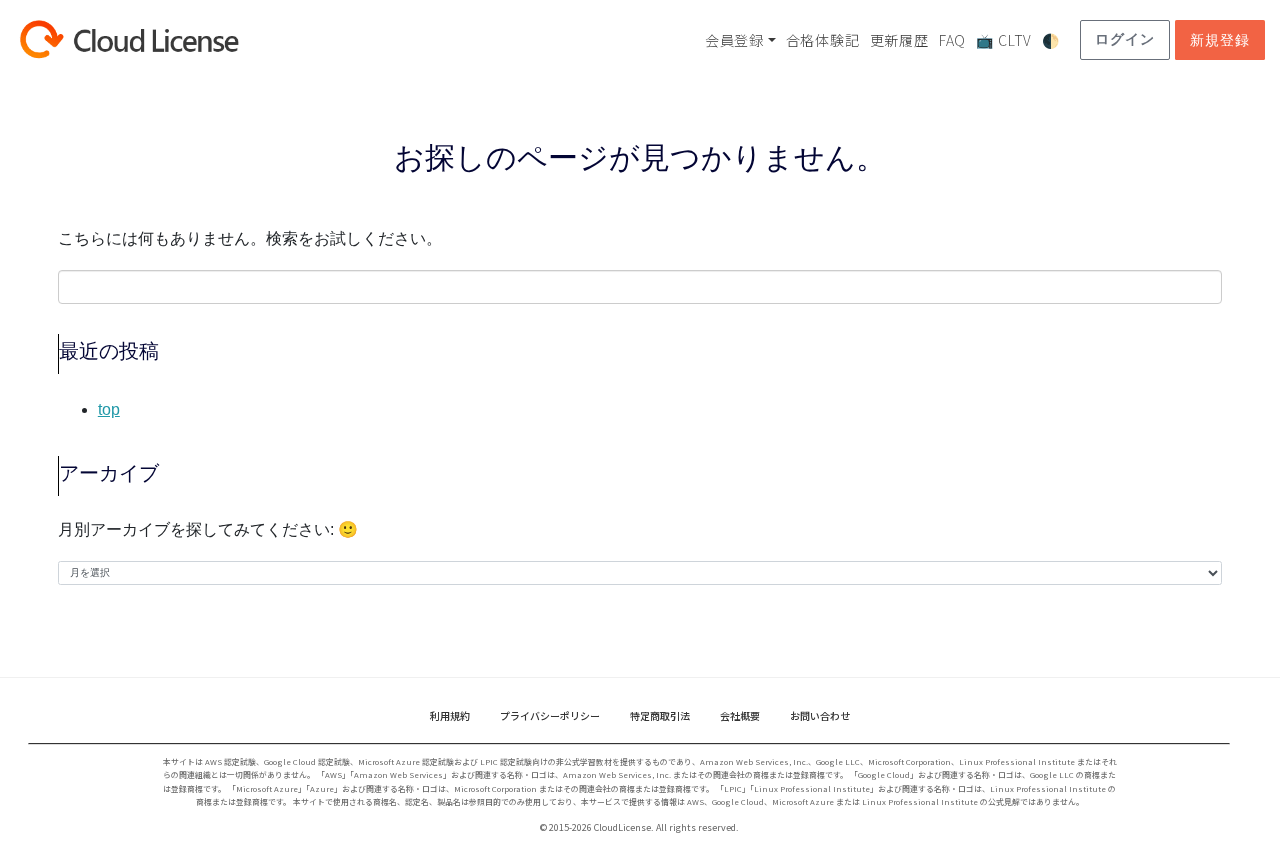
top (109, 409)
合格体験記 (823, 40)
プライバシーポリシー (550, 715)
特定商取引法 (660, 715)
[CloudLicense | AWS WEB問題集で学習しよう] (165, 39)
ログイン (1124, 39)
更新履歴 (899, 40)
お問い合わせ (820, 715)
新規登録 (1219, 40)
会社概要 (740, 715)
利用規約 (450, 715)
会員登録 (734, 40)
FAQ (952, 40)
